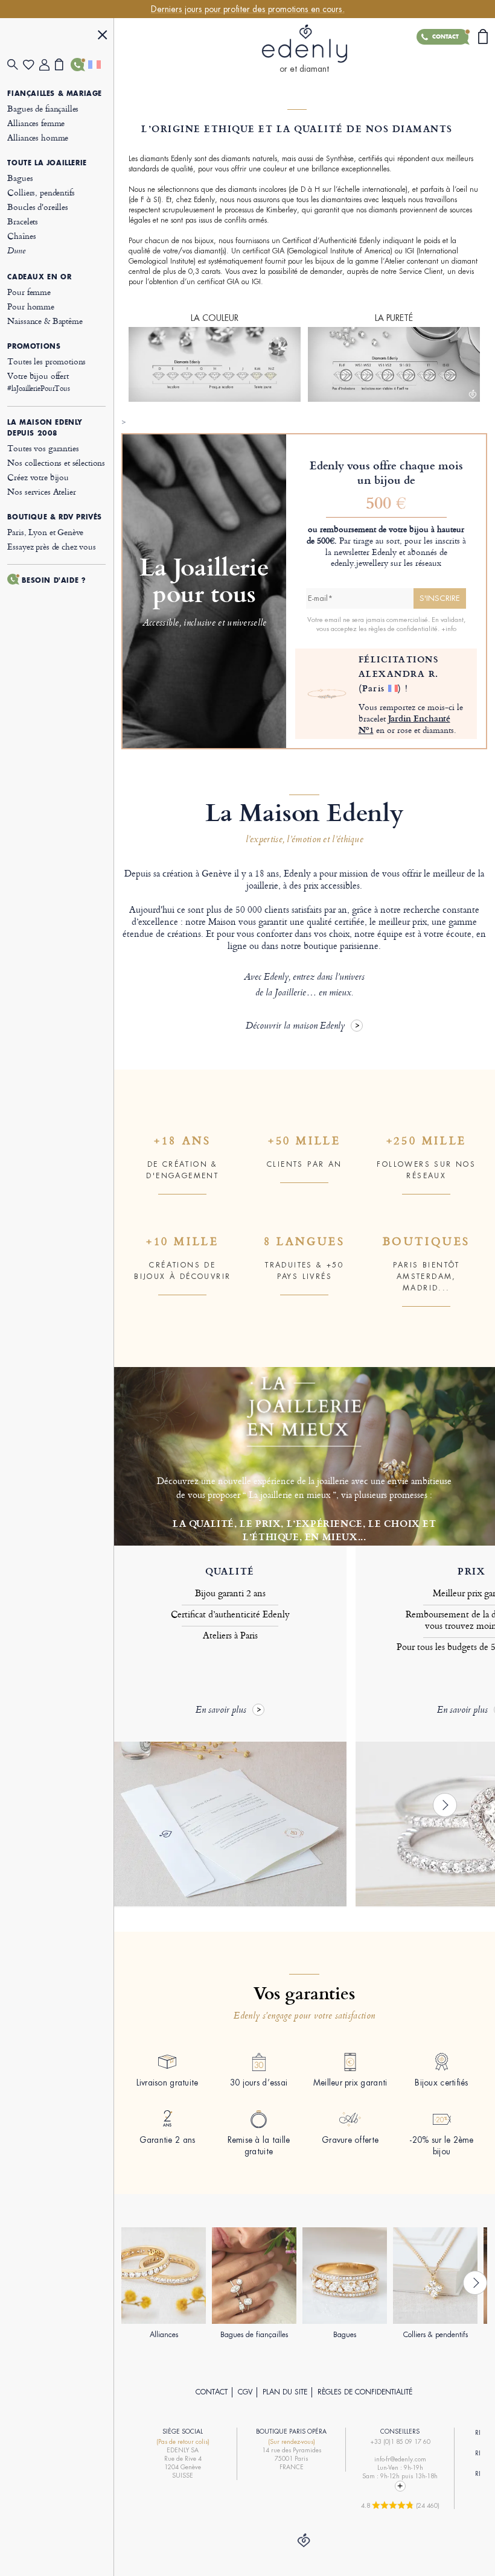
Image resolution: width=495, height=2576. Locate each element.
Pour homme (31, 306)
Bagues (20, 178)
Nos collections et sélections (56, 462)
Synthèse (340, 159)
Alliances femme (36, 123)
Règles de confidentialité (365, 2392)
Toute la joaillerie (47, 163)
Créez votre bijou (38, 477)
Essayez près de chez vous (51, 546)
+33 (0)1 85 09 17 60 (400, 2442)
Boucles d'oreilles (37, 207)
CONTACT (212, 2392)
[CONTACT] (78, 65)
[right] (445, 1805)
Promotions (34, 346)
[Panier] (63, 65)
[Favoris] (31, 65)
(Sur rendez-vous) (292, 2442)
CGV (245, 2392)
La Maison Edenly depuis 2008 (45, 428)
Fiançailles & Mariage (55, 94)
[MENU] (103, 36)
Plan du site (285, 2392)
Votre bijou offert (38, 382)
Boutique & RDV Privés (55, 517)
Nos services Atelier (41, 491)
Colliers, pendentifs (41, 192)
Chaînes (21, 236)
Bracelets (23, 221)
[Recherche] (15, 65)
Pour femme (29, 292)
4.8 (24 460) (400, 2505)
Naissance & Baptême (45, 321)
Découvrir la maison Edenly (295, 1026)
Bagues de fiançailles (43, 108)
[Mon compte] (47, 65)
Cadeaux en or (39, 277)
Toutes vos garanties (43, 448)
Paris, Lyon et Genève (45, 532)
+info (449, 629)
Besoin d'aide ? (54, 580)
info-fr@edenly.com (400, 2459)
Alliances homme (38, 137)
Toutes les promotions (46, 361)
